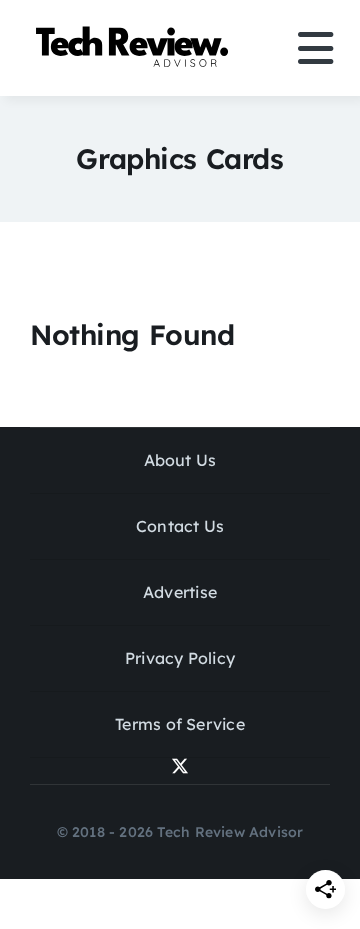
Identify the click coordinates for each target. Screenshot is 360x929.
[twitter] (180, 766)
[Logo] (135, 30)
